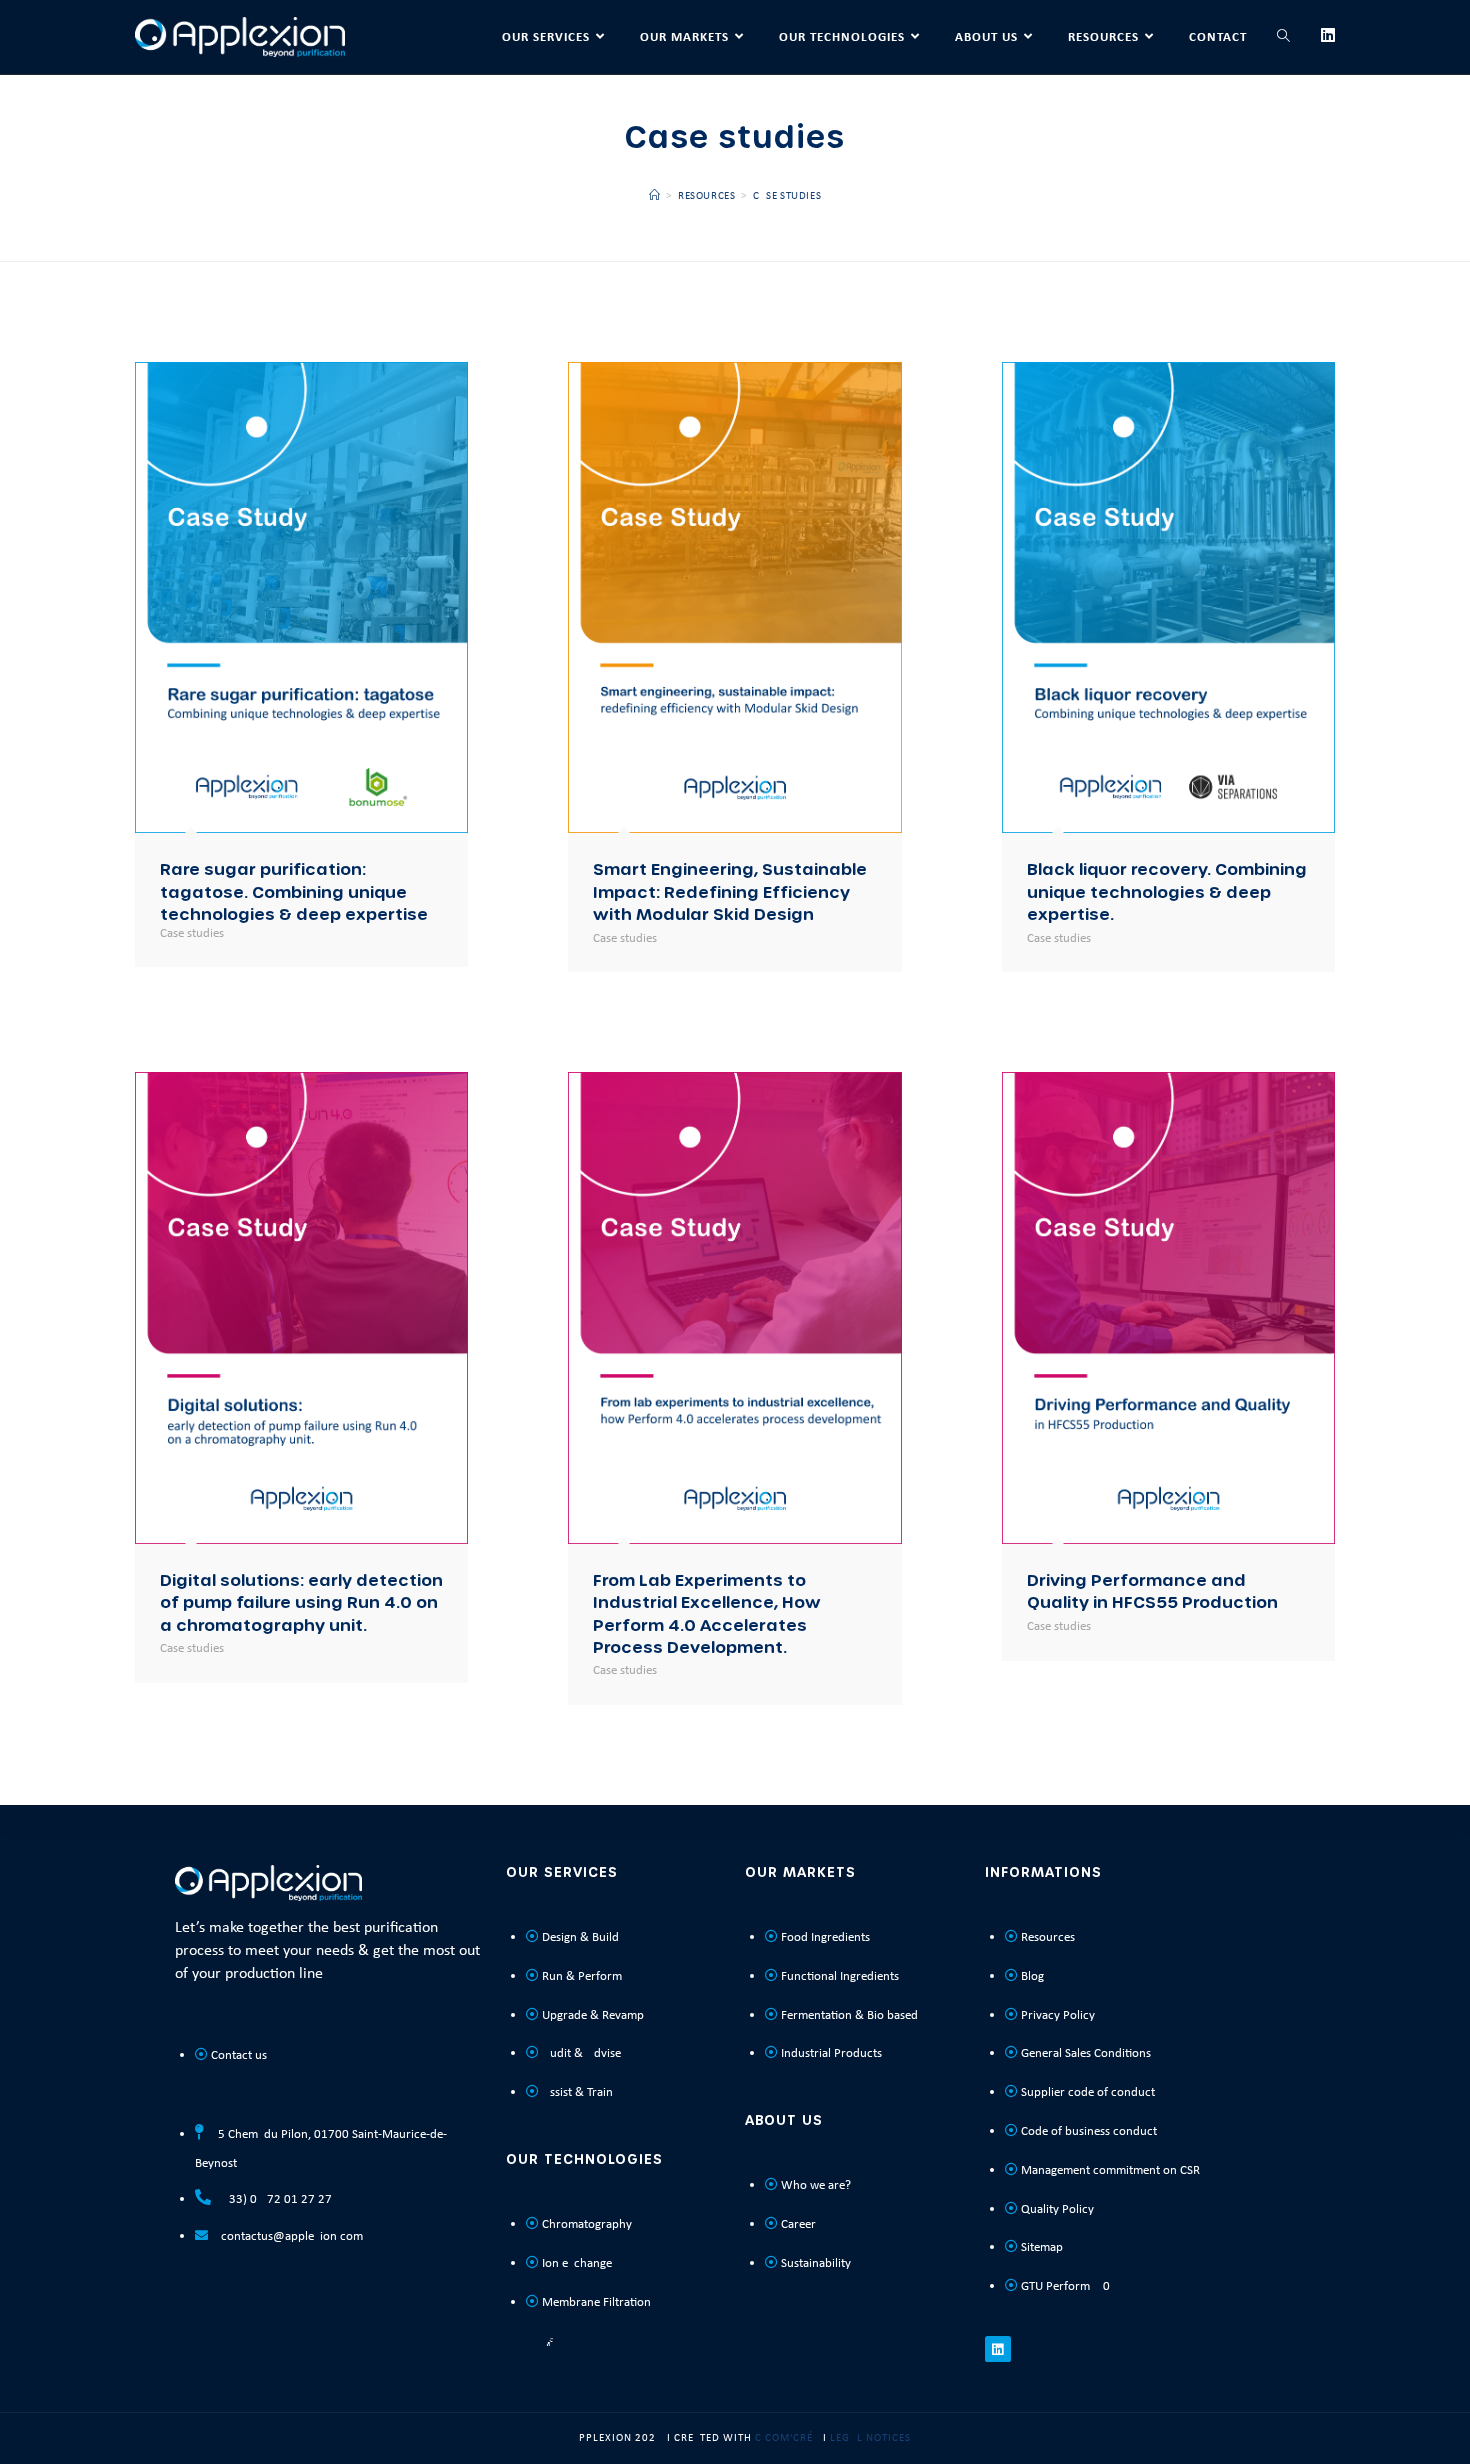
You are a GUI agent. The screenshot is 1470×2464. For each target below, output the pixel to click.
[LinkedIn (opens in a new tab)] (1328, 36)
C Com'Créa (787, 2438)
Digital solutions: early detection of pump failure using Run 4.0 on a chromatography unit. (301, 1602)
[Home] (655, 196)
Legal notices (870, 2438)
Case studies (787, 196)
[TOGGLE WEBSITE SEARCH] (1283, 37)
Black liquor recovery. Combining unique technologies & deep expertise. (1167, 891)
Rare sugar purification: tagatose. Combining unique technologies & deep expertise (294, 891)
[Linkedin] (998, 2349)
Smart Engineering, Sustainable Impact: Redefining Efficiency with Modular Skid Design (730, 891)
